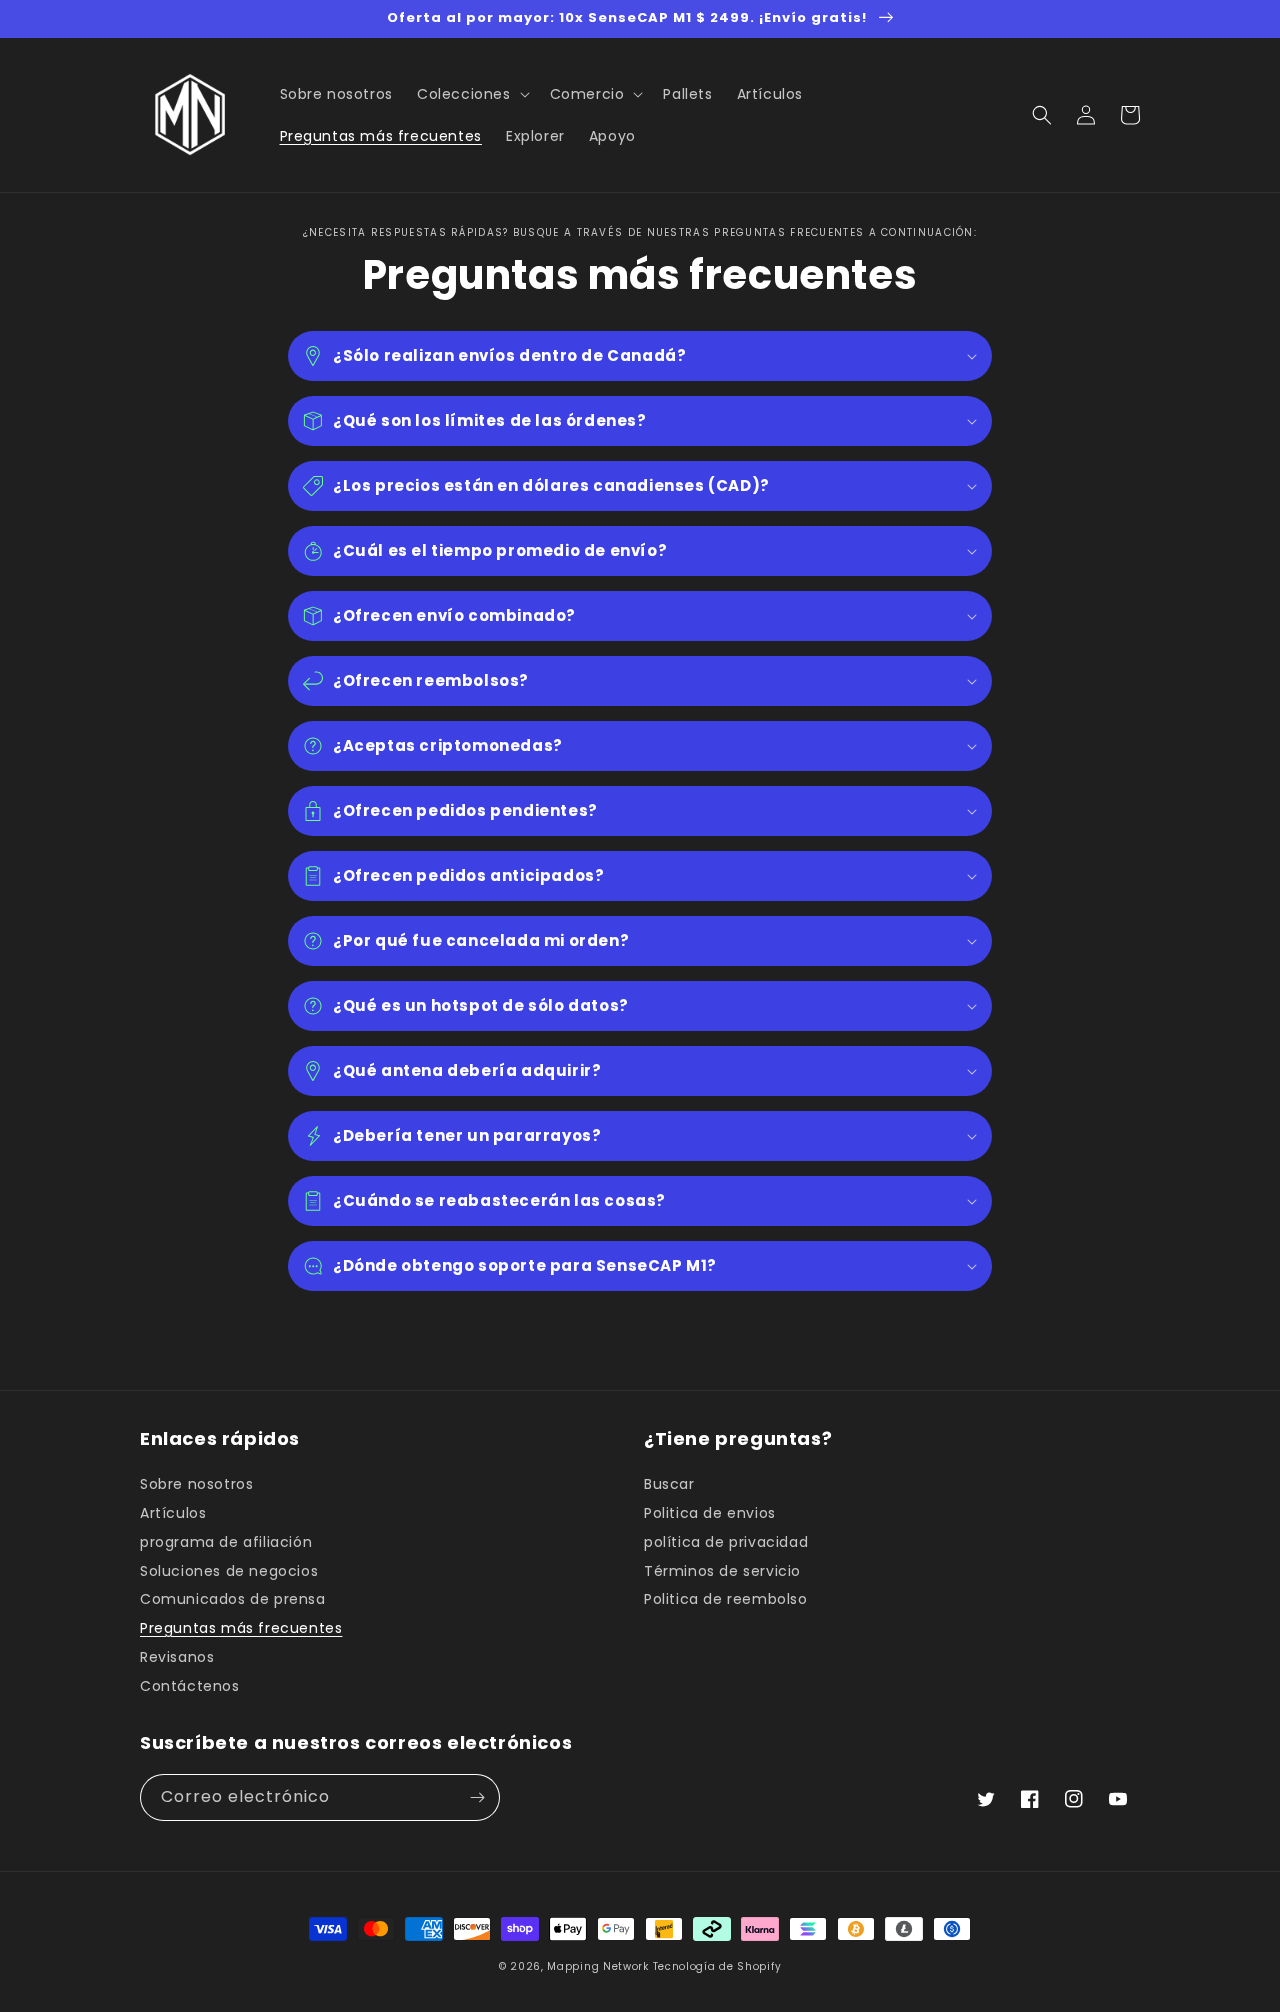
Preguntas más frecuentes (241, 1628)
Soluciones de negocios (229, 1571)
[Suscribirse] (477, 1797)
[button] (471, 94)
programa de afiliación (226, 1542)
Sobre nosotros (196, 1485)
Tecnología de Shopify (717, 1966)
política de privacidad (726, 1542)
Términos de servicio (722, 1571)
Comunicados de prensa (233, 1599)
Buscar (669, 1485)
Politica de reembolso (726, 1599)
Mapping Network (598, 1966)
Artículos (173, 1513)
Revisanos (177, 1657)
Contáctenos (190, 1686)
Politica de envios (710, 1513)
